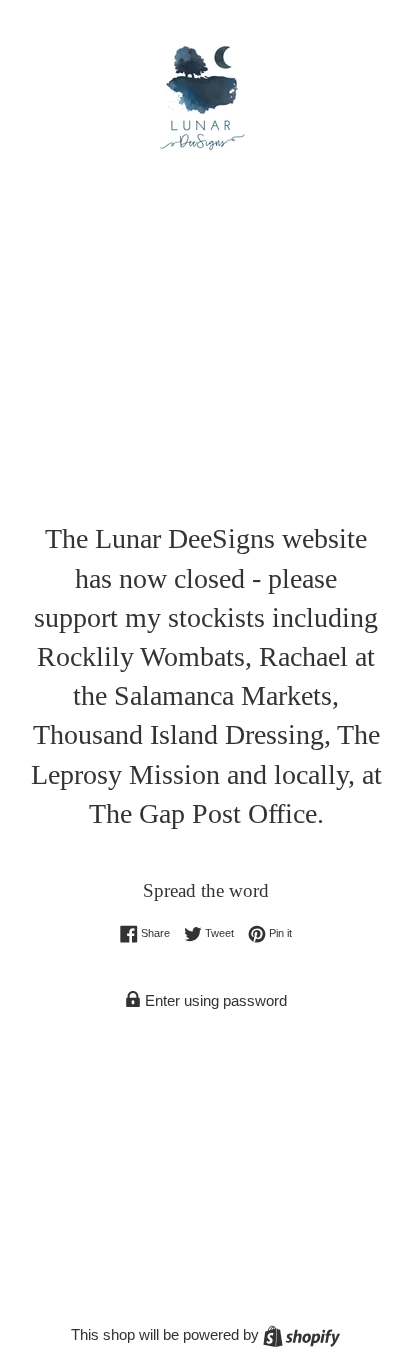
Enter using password (214, 1000)
